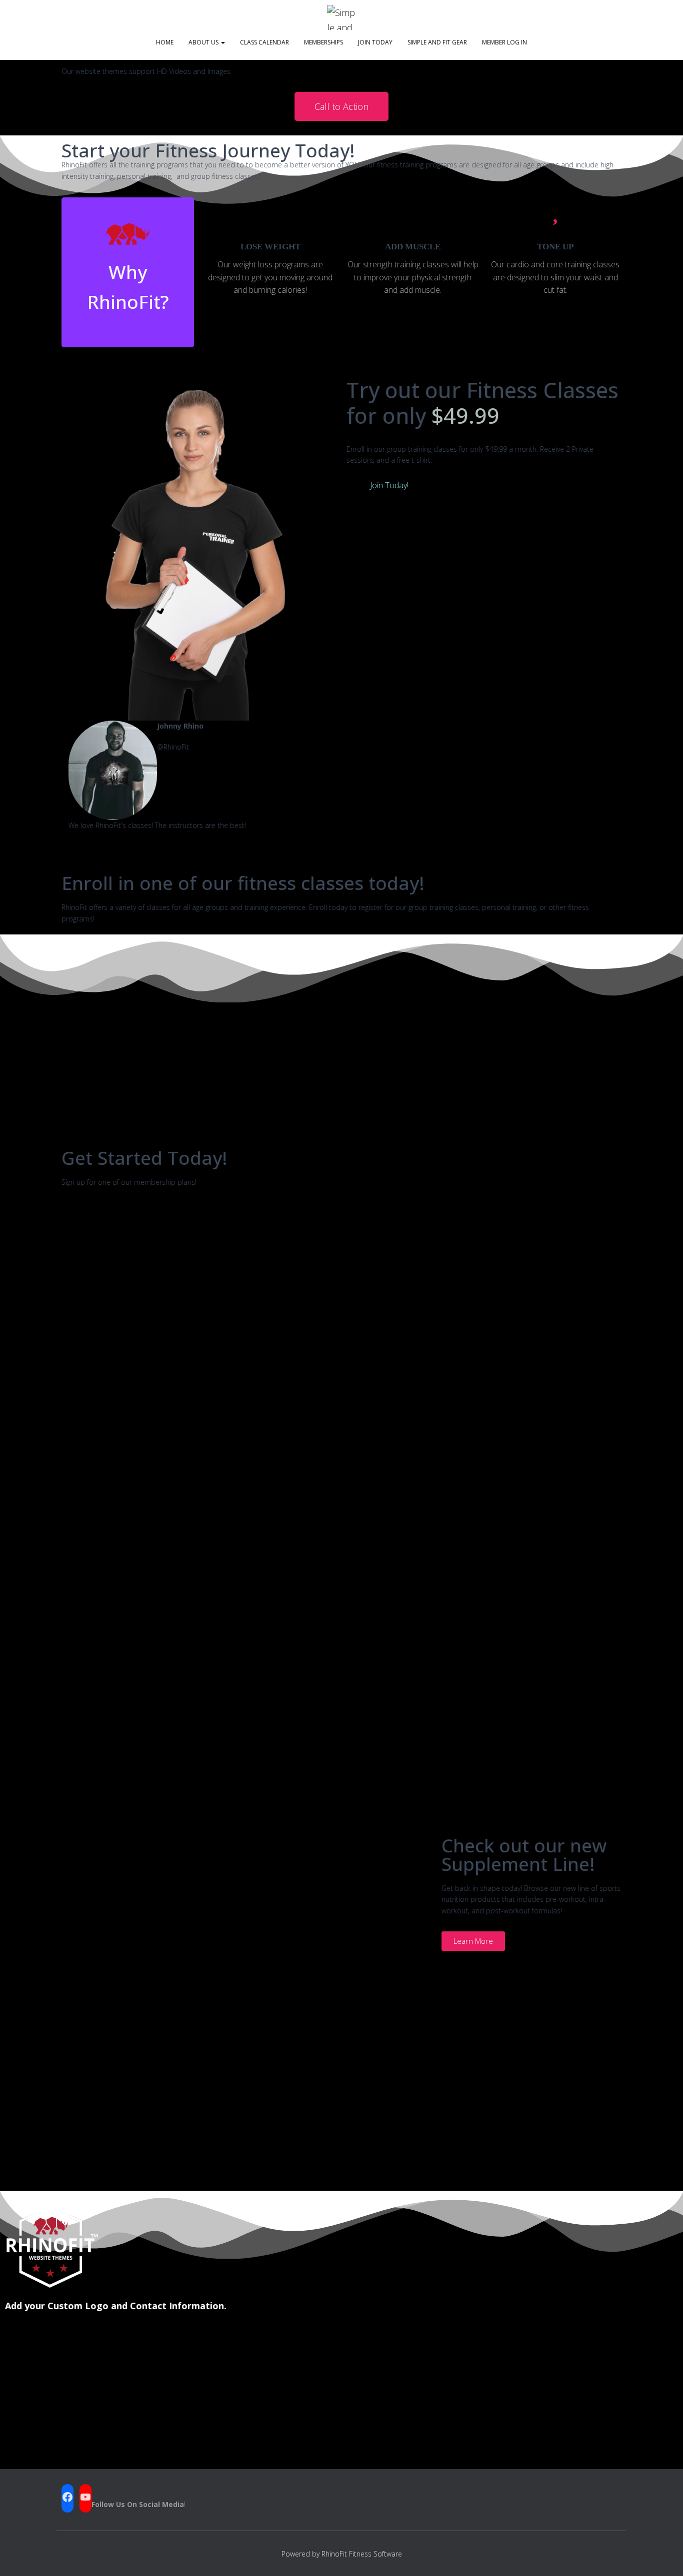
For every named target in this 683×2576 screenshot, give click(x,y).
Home (165, 42)
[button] (71, 782)
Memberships (323, 42)
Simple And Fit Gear (437, 42)
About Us (204, 42)
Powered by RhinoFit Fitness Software (342, 2554)
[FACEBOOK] (67, 2497)
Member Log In (504, 42)
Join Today (375, 42)
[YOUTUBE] (85, 2497)
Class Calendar (264, 42)
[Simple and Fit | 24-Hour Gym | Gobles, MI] (341, 17)
